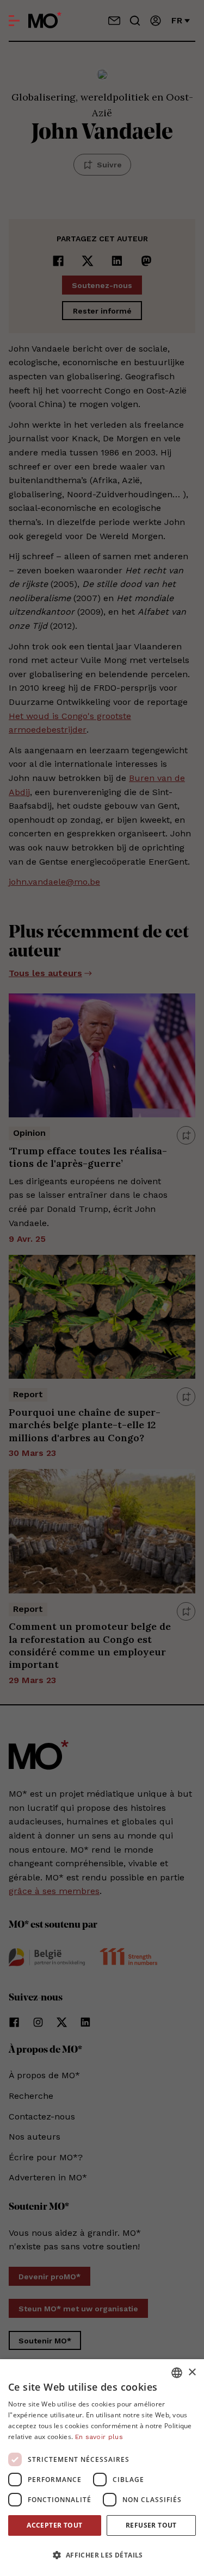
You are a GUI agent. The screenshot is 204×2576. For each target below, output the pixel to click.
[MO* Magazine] (45, 21)
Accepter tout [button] (54, 2525)
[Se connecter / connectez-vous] (156, 21)
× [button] (192, 2372)
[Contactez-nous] (114, 21)
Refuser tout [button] (151, 2525)
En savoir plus (99, 2437)
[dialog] (102, 2468)
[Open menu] (14, 21)
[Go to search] (135, 21)
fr (177, 20)
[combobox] (177, 2373)
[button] (102, 2555)
